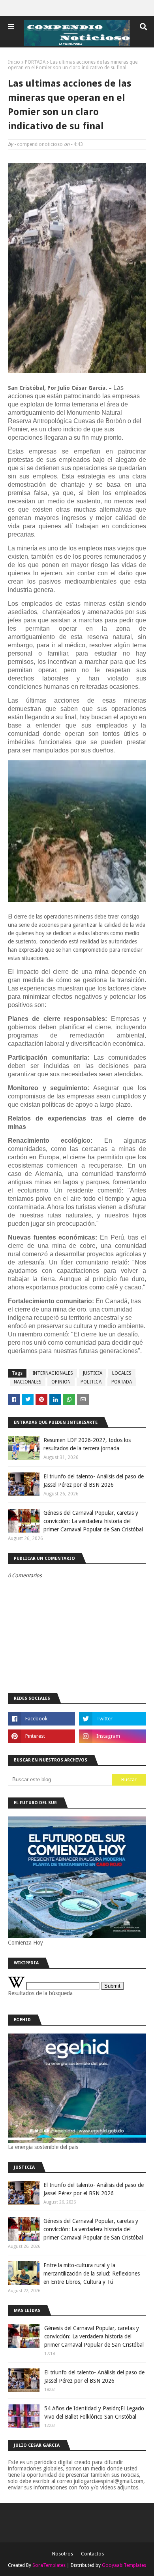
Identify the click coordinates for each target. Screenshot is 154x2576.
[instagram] (113, 1736)
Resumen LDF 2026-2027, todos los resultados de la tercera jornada (87, 1444)
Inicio (14, 62)
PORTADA (35, 62)
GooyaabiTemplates (124, 2565)
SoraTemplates (49, 2565)
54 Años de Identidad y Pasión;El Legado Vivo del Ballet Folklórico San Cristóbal (94, 2413)
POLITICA (91, 1382)
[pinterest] (41, 1736)
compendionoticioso (40, 144)
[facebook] (41, 1719)
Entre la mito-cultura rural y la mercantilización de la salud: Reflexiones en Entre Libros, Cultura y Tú (92, 2274)
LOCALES (122, 1373)
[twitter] (113, 1719)
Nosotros (63, 2554)
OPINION (61, 1382)
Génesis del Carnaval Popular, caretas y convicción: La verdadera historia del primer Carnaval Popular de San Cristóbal (93, 1521)
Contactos (92, 2554)
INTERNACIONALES (53, 1373)
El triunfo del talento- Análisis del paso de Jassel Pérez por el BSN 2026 (94, 1481)
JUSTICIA (93, 1373)
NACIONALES (28, 1382)
